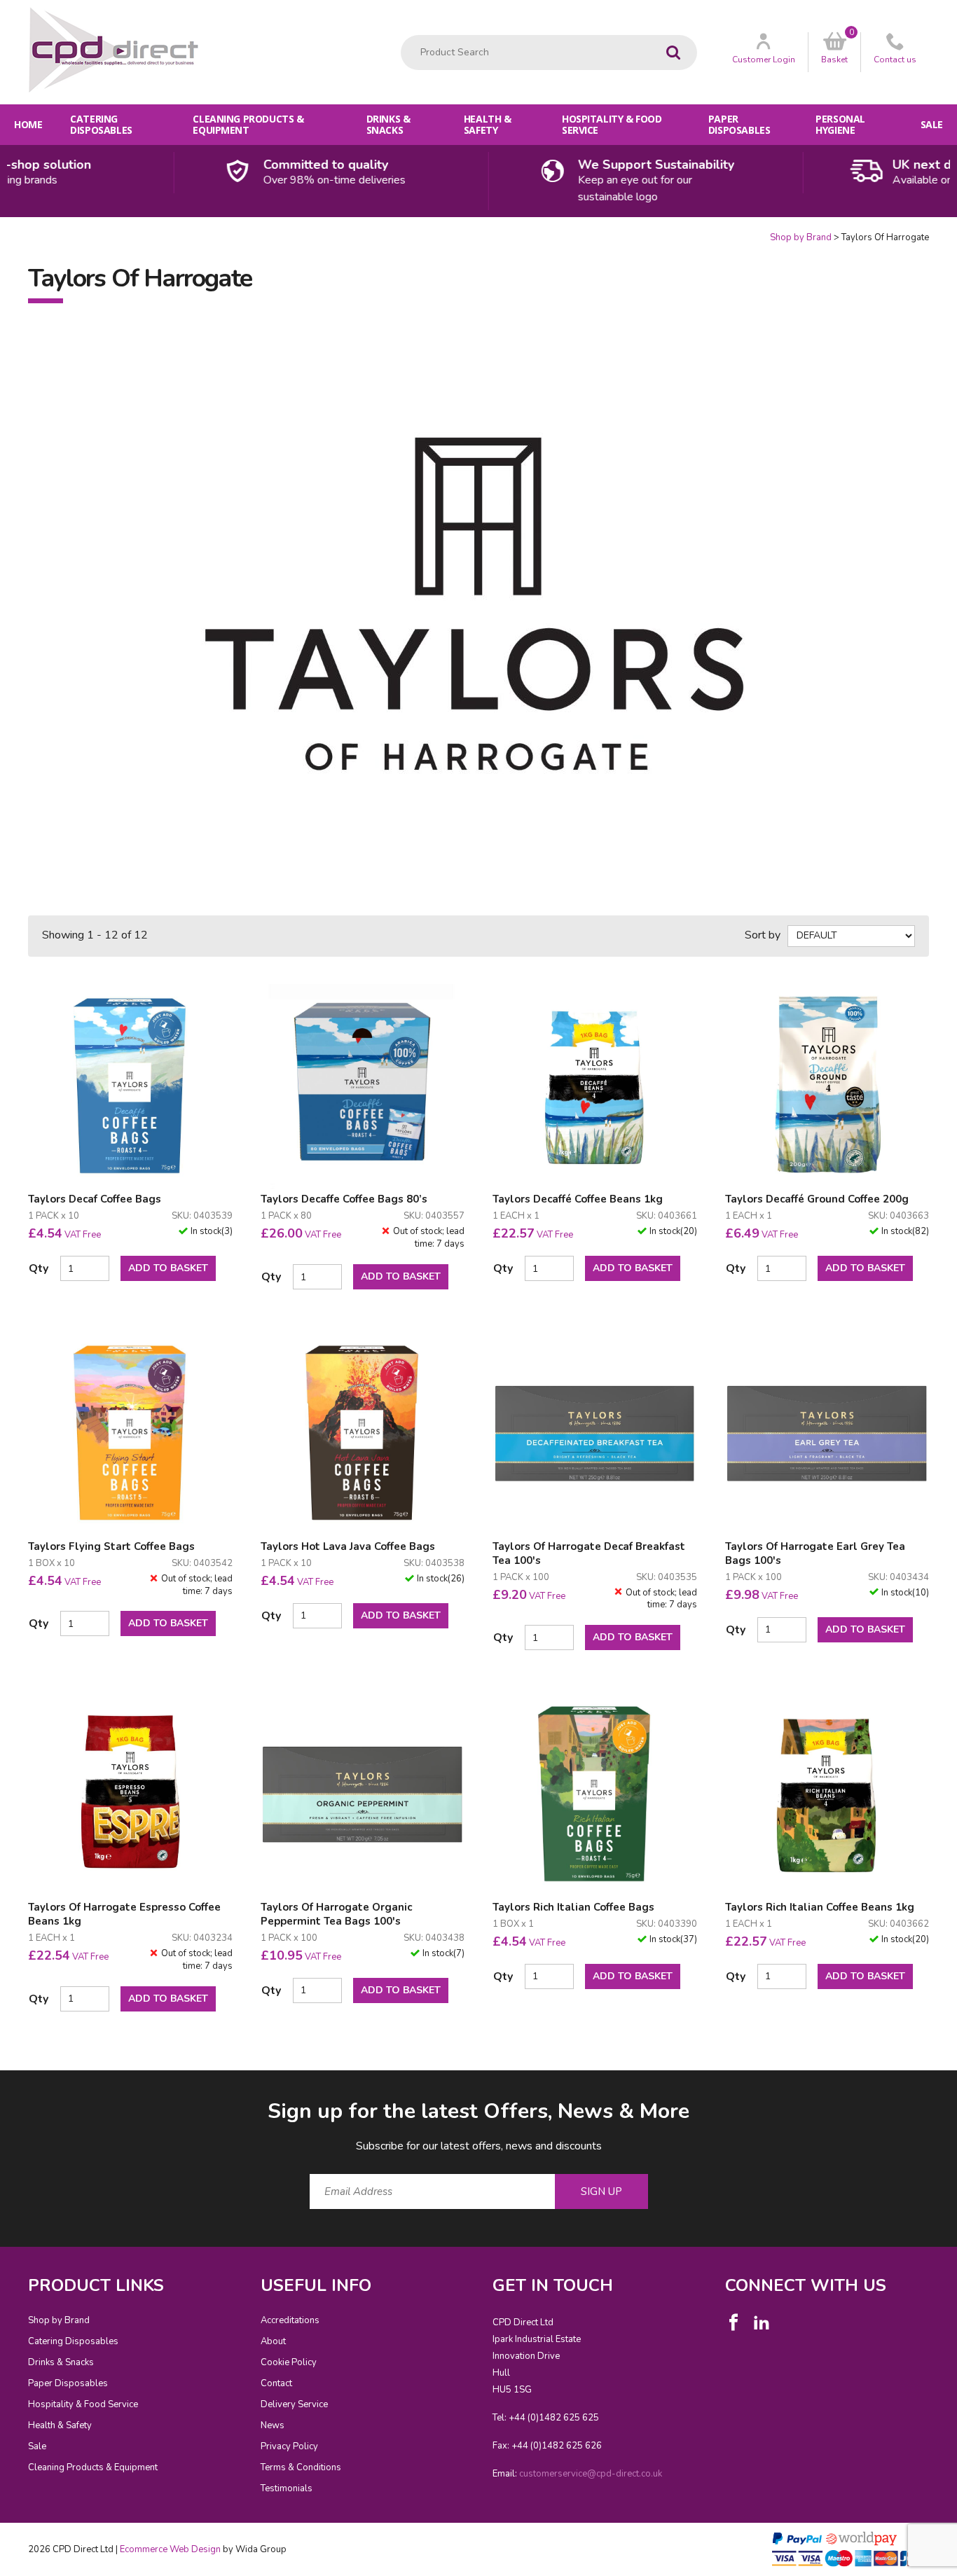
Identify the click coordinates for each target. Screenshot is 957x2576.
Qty (39, 1268)
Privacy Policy (289, 2446)
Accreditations (290, 2320)
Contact (276, 2383)
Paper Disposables (739, 124)
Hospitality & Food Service (612, 124)
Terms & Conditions (301, 2467)
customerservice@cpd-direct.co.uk (591, 2474)
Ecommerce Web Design (170, 2549)
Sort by (763, 935)
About (273, 2341)
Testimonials (287, 2488)
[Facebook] (734, 2322)
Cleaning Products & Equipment (248, 124)
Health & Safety (488, 124)
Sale (932, 124)
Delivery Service (294, 2404)
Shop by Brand (801, 237)
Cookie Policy (289, 2362)
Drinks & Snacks (388, 124)
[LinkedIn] (762, 2322)
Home (28, 124)
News (273, 2425)
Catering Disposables (101, 124)
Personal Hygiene (840, 124)
